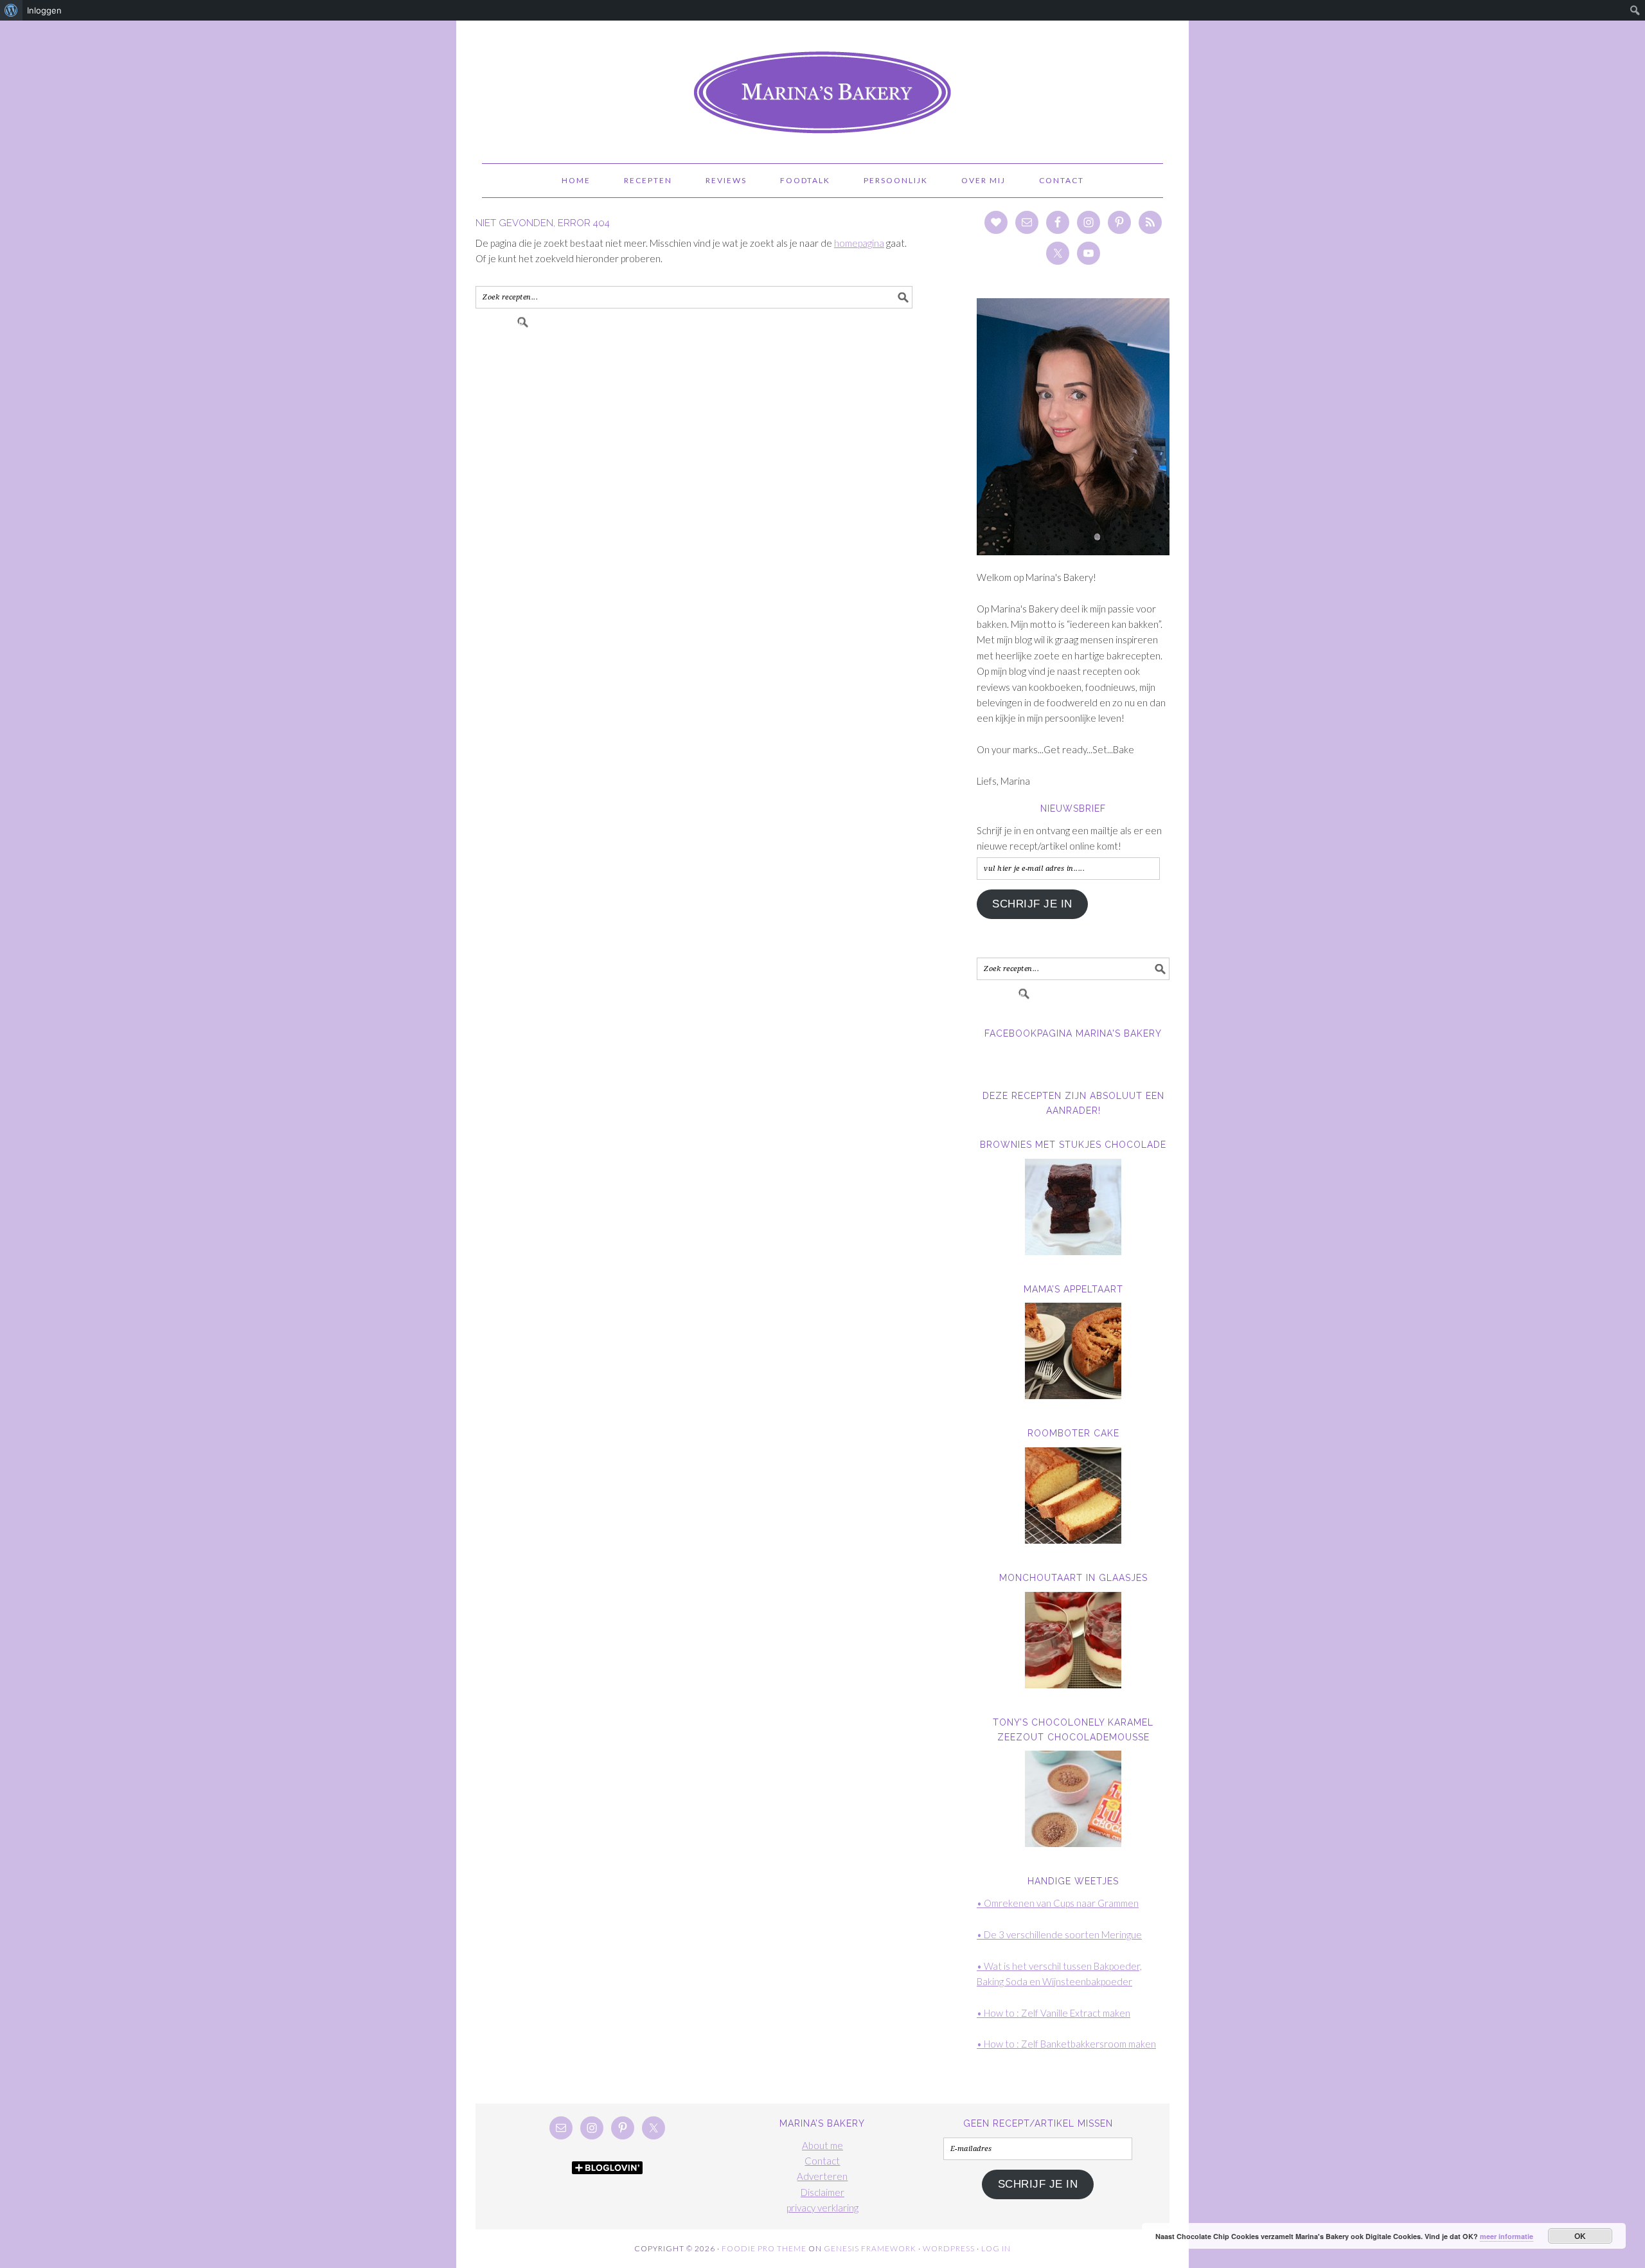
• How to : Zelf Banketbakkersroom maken (1066, 2044)
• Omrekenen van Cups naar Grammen (1058, 1903)
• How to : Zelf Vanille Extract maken (1054, 2013)
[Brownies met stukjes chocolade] (1073, 1207)
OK (1580, 2236)
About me (822, 2145)
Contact (822, 2161)
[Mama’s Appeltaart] (1073, 1351)
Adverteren (822, 2176)
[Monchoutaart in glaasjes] (1073, 1640)
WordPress (949, 2248)
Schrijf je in (1032, 904)
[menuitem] (11, 10)
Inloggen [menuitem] (44, 10)
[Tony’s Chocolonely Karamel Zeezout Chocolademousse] (1073, 1799)
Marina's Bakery (822, 86)
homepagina (859, 243)
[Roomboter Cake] (1073, 1496)
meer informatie (1507, 2236)
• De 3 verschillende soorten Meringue (1059, 1934)
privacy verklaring (822, 2208)
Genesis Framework (870, 2248)
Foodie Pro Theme (764, 2248)
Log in (996, 2248)
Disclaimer (822, 2192)
